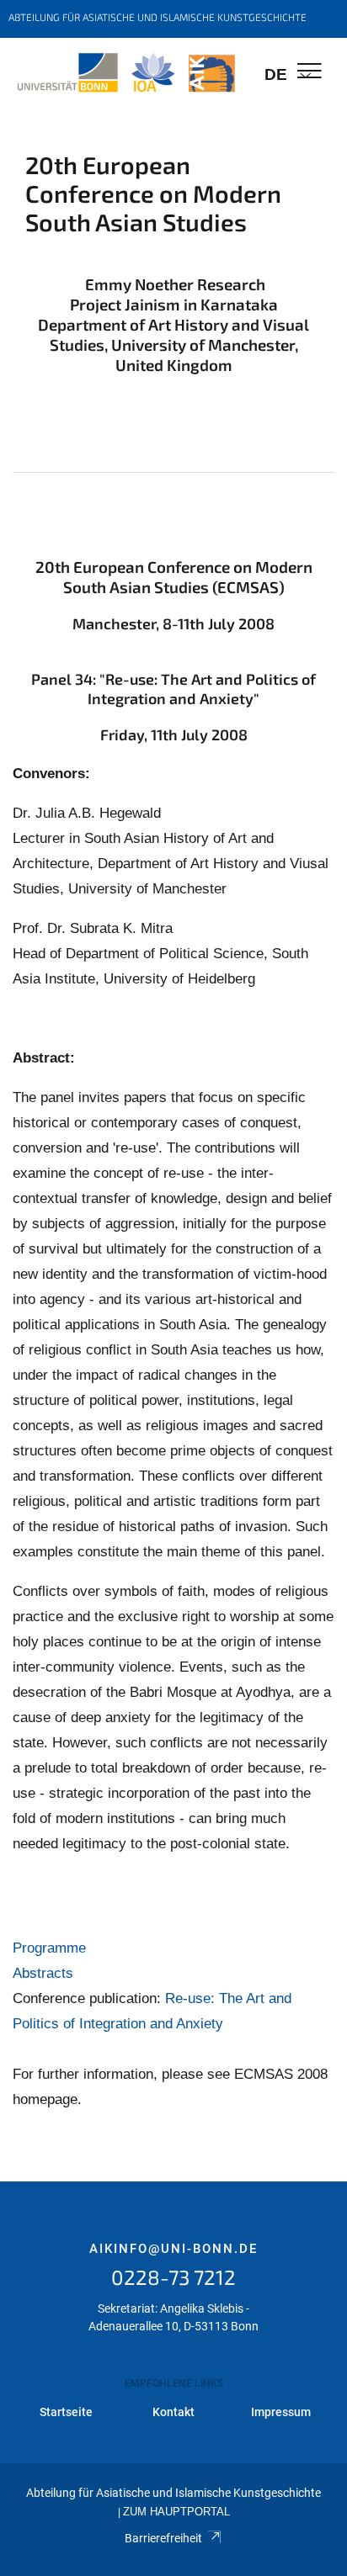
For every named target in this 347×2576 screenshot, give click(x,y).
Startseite (66, 2412)
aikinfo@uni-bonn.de (173, 2249)
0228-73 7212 (173, 2277)
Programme (49, 1948)
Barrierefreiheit (163, 2538)
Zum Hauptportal (176, 2512)
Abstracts (43, 1973)
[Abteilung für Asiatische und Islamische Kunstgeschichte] (126, 73)
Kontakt (173, 2412)
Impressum (281, 2412)
